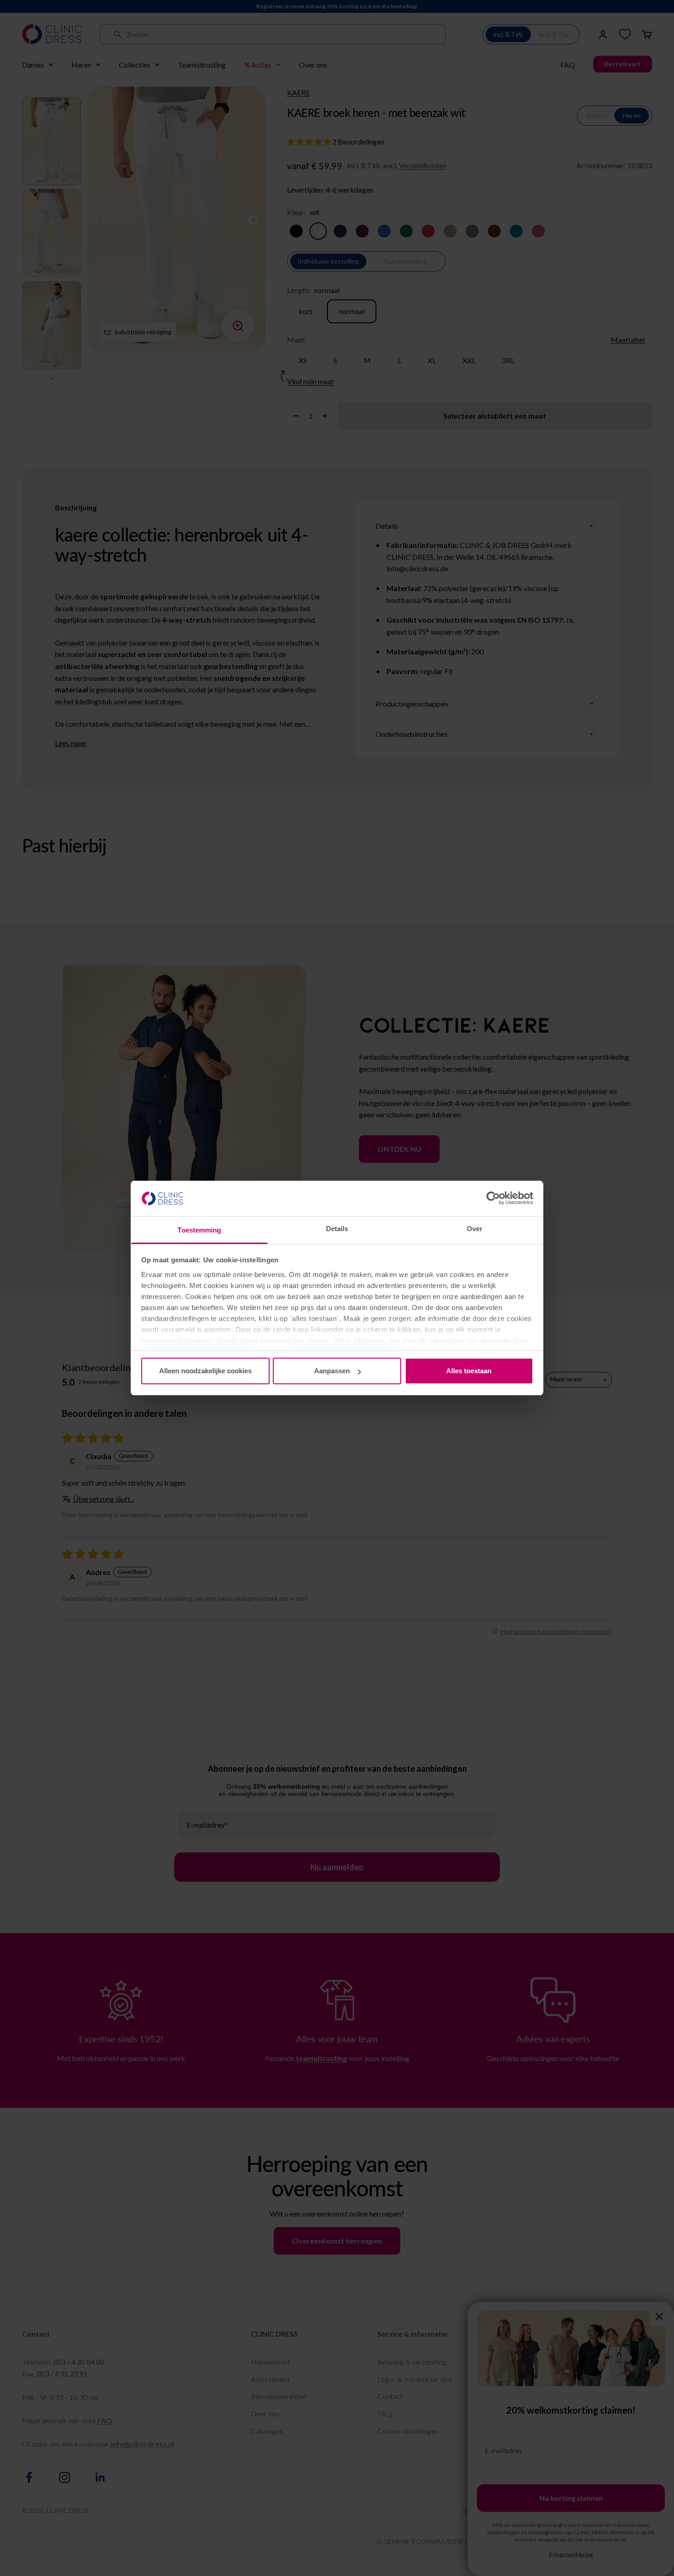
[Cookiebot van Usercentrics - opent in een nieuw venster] (493, 1198)
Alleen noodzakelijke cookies (205, 1371)
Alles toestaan (469, 1371)
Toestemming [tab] (199, 1230)
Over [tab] (475, 1229)
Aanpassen (332, 1371)
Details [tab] (337, 1229)
